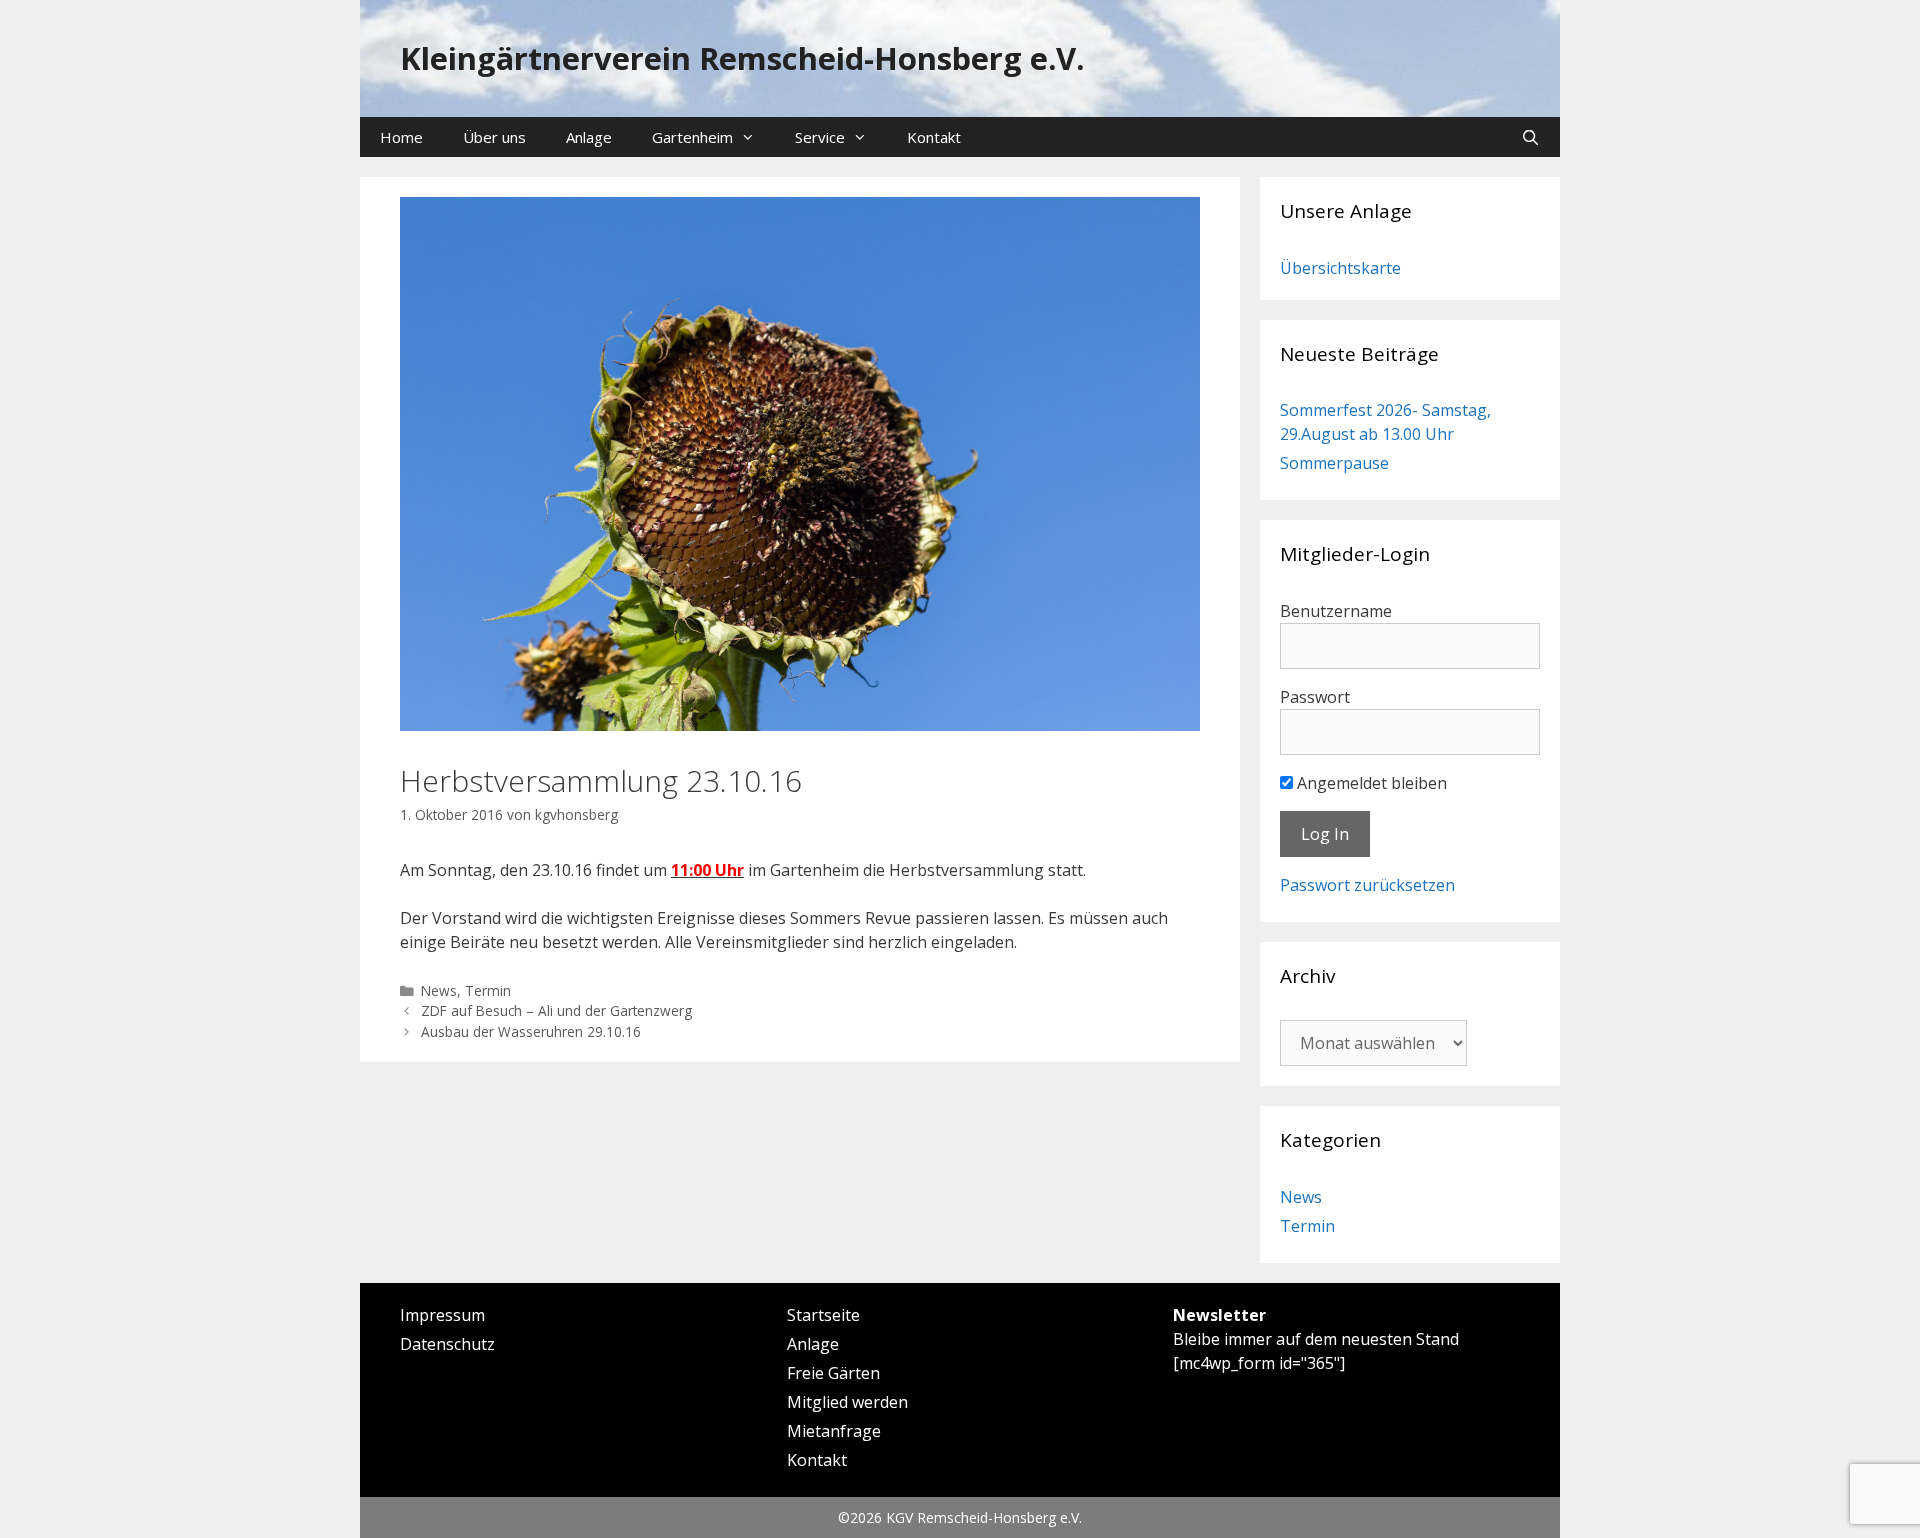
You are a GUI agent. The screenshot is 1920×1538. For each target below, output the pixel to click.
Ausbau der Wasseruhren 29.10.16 (531, 1031)
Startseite (823, 1315)
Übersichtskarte (1340, 268)
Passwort (1315, 697)
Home (401, 137)
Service (820, 137)
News (439, 990)
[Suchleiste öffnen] (1530, 137)
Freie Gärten (833, 1373)
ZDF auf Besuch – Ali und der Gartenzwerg (556, 1010)
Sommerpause (1334, 463)
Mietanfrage (834, 1431)
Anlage (589, 137)
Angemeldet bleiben (1370, 783)
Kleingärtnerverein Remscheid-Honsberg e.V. (742, 58)
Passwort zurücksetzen (1367, 885)
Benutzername (1336, 611)
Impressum (442, 1315)
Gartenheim (692, 137)
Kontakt (934, 137)
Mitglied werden (847, 1402)
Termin (488, 990)
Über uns (494, 137)
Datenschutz (447, 1344)
